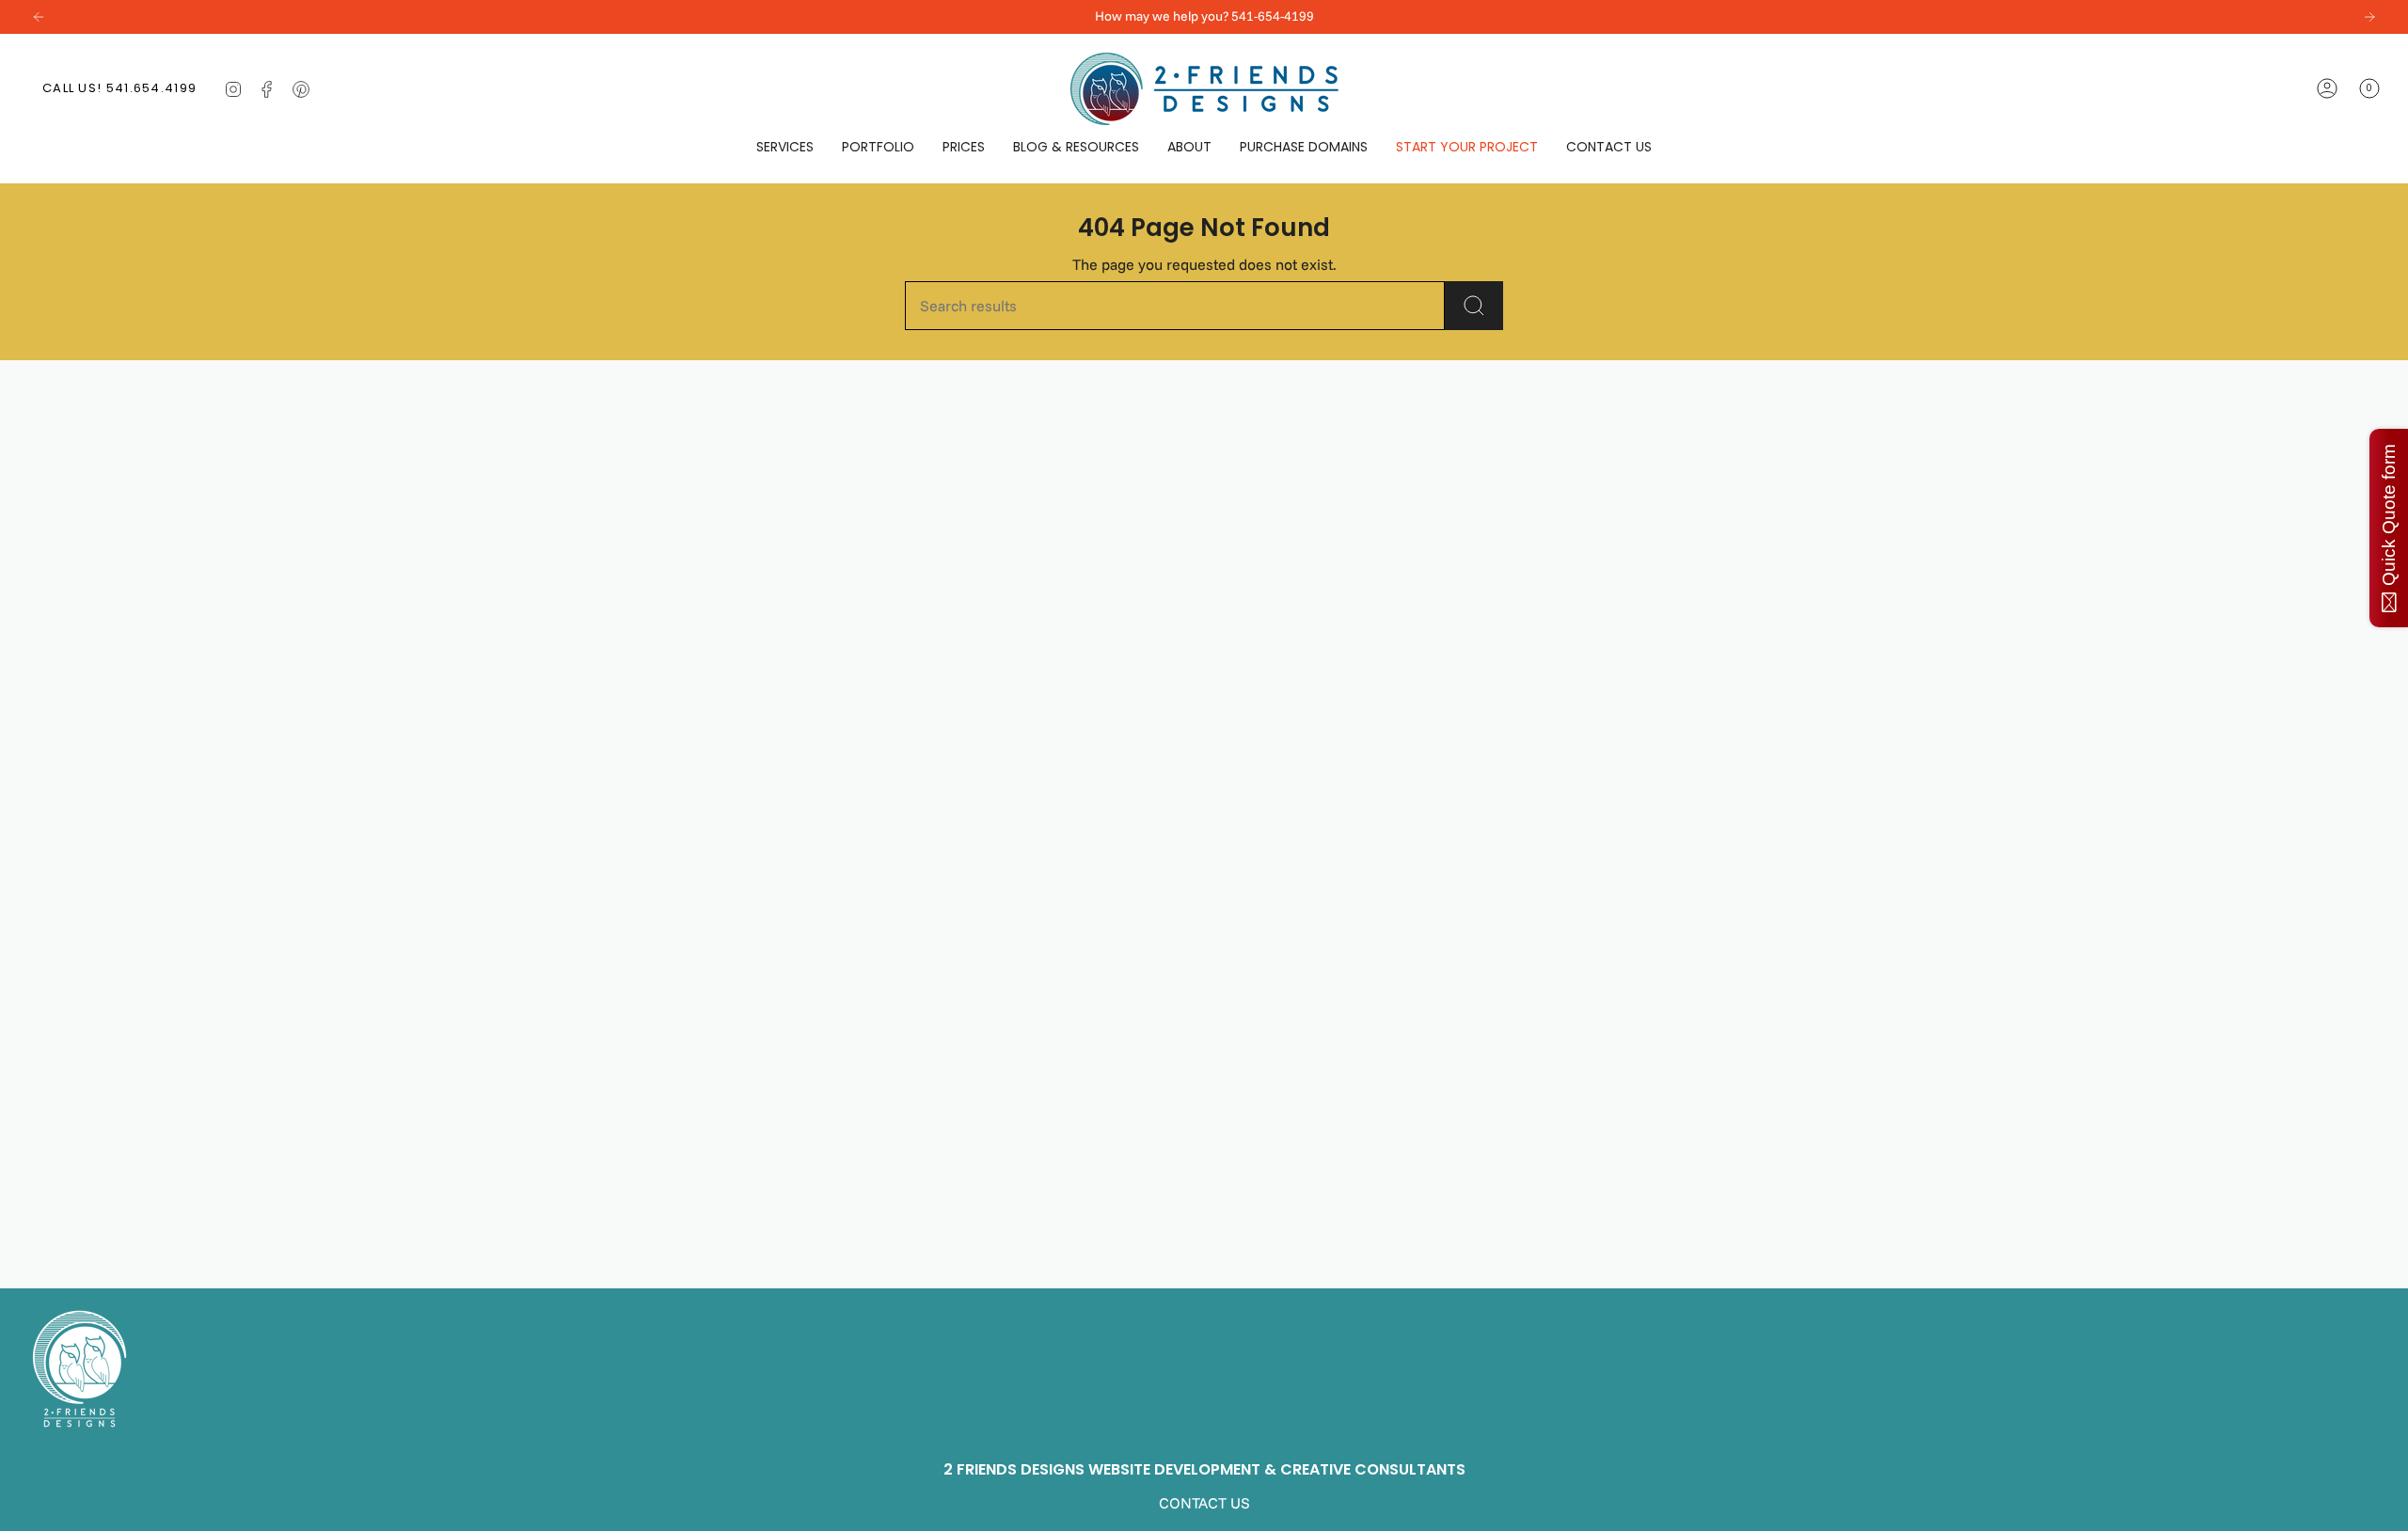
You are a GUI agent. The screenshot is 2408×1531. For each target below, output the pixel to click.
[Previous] (39, 17)
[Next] (2369, 17)
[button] (785, 147)
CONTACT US (1204, 1503)
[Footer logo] (79, 1369)
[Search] (1474, 306)
